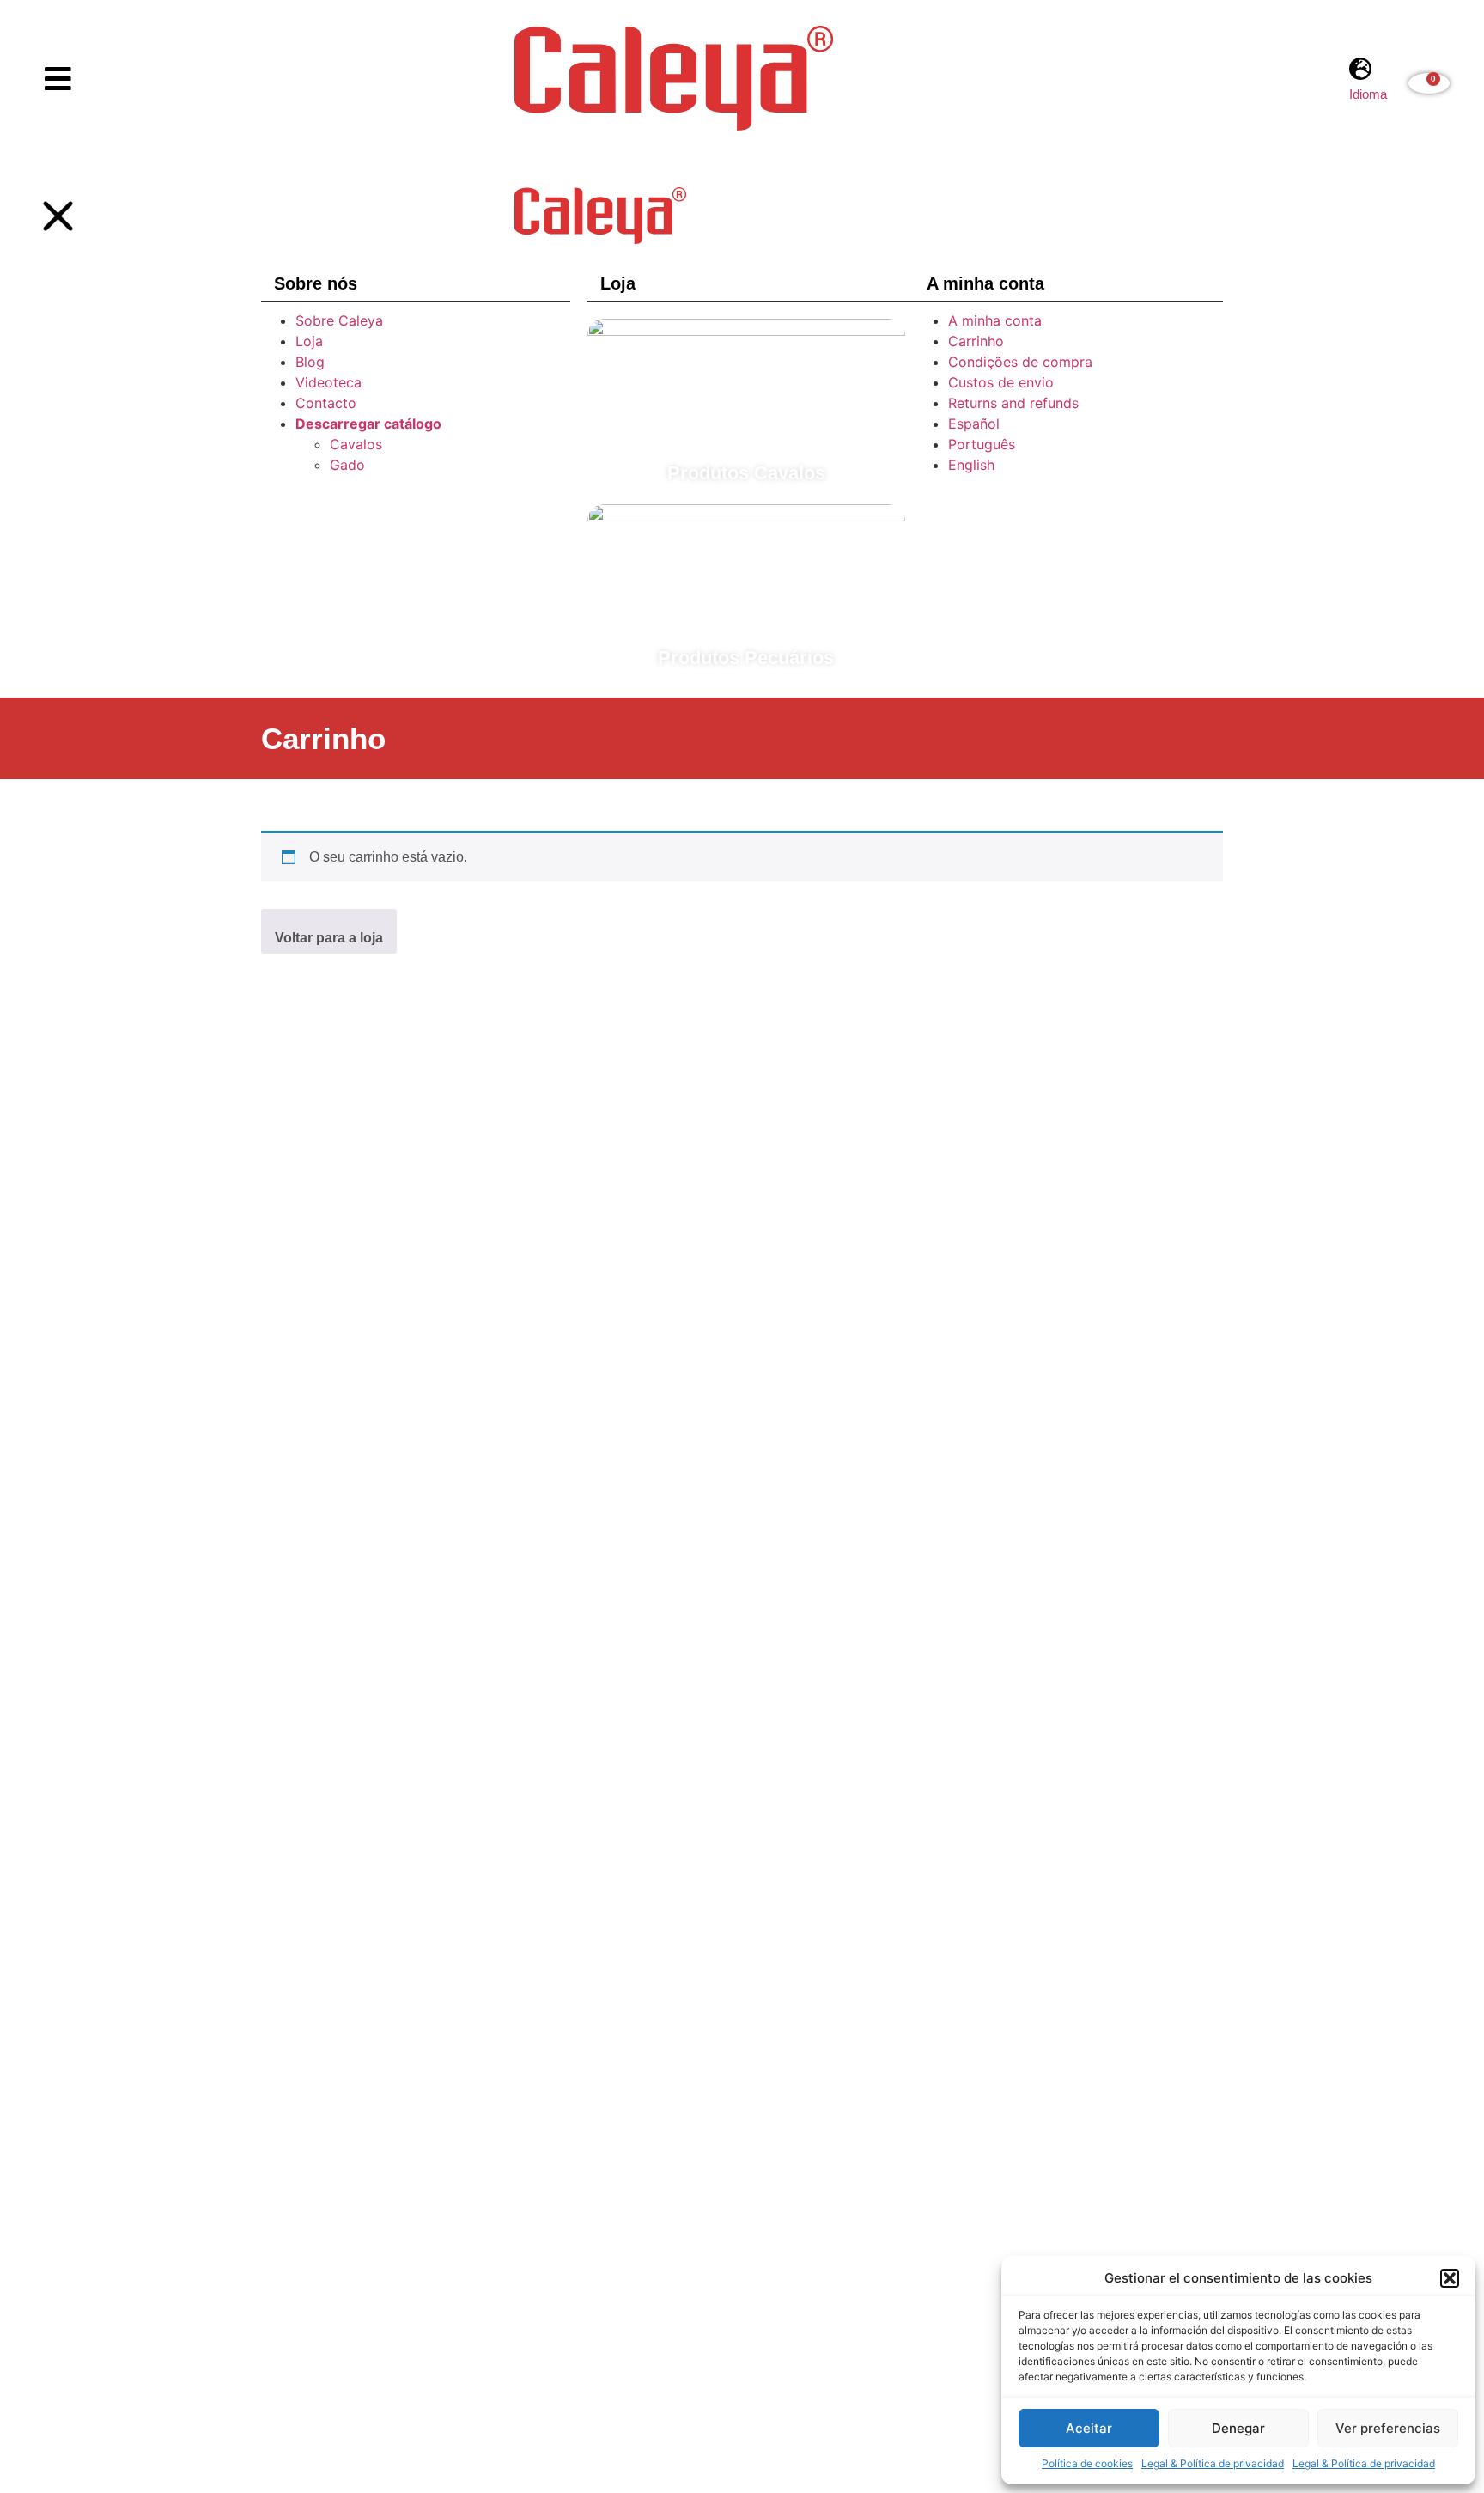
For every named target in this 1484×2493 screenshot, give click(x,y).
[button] (1450, 2278)
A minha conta (995, 320)
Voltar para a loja (329, 938)
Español (974, 424)
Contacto (326, 403)
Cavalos (356, 444)
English (971, 465)
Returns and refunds (1013, 403)
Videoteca (328, 382)
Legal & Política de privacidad (1213, 2463)
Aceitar (1089, 2428)
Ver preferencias (1388, 2428)
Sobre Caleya (339, 320)
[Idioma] (1361, 68)
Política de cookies (1087, 2463)
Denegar (1238, 2428)
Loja (309, 341)
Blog (310, 362)
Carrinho (976, 341)
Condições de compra (1020, 362)
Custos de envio (1001, 382)
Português (982, 444)
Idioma (1368, 94)
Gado (347, 465)
